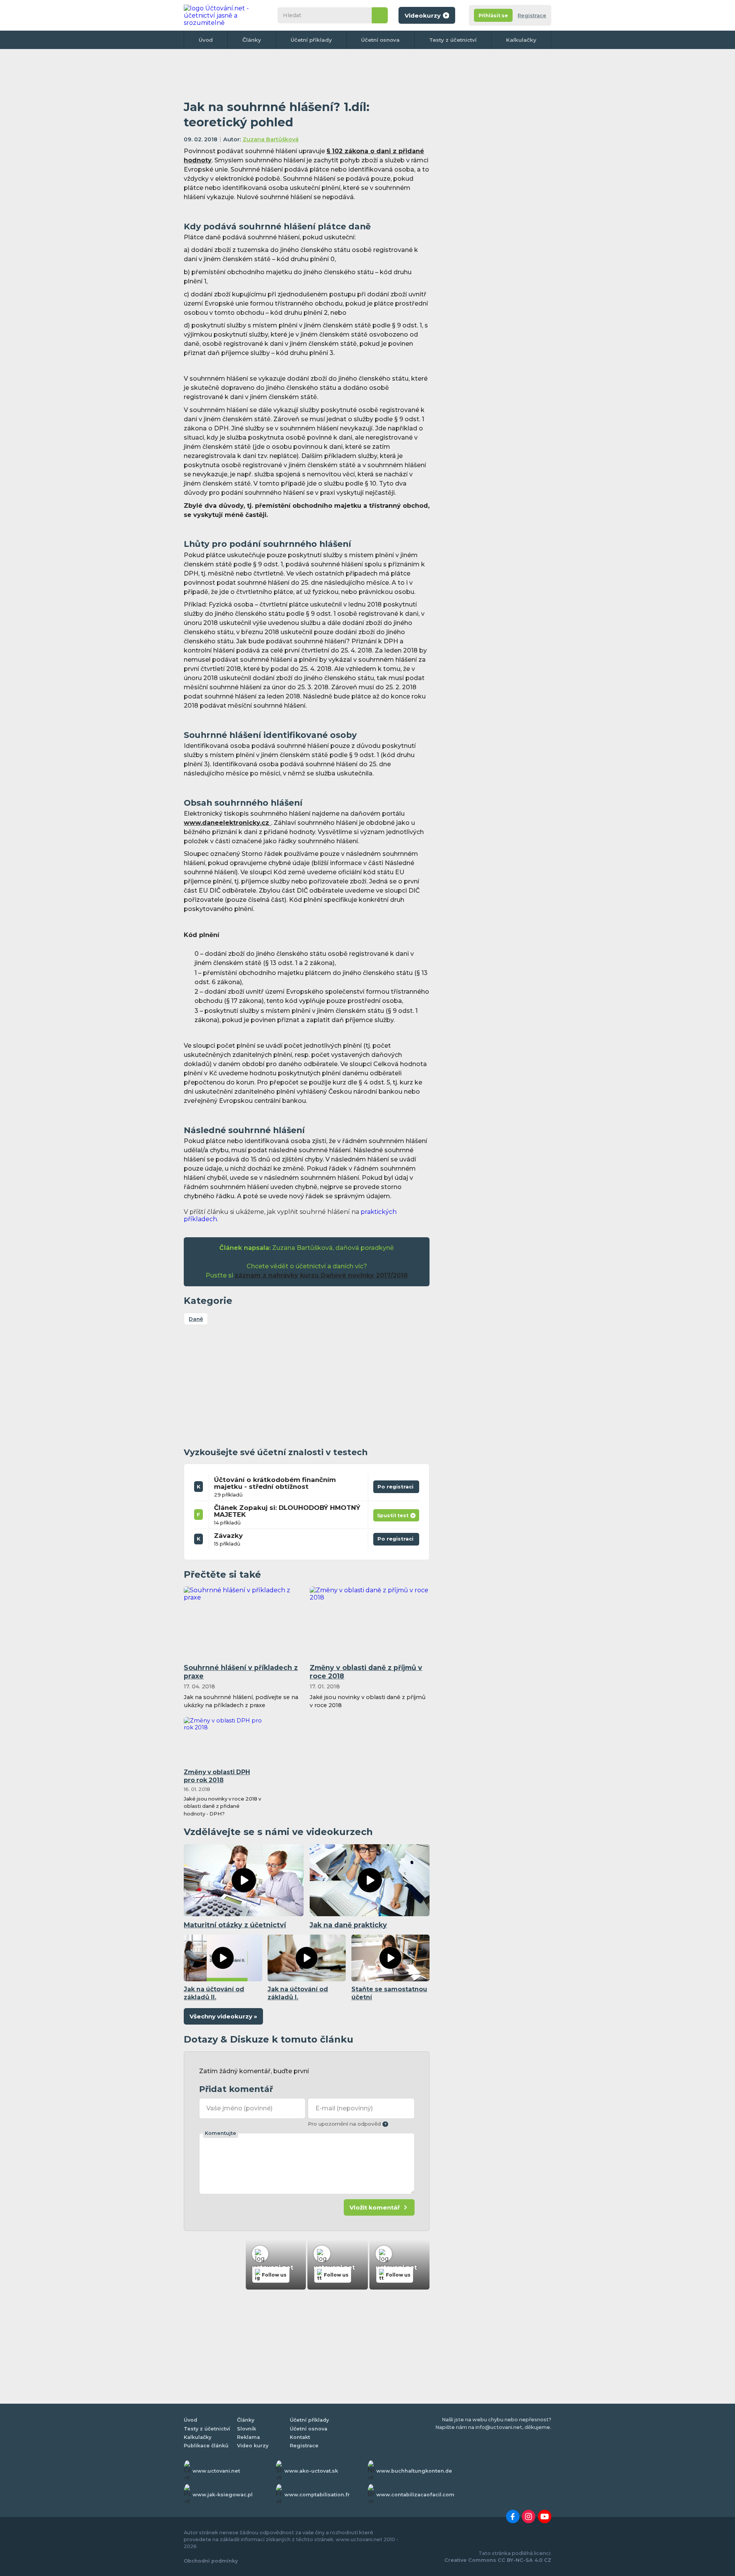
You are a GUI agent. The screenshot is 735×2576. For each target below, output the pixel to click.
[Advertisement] (307, 75)
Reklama (248, 2437)
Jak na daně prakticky (348, 1925)
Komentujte (220, 2133)
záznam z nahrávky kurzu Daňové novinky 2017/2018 (321, 1275)
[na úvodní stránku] (224, 15)
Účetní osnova (380, 40)
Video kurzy (253, 2446)
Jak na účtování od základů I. (298, 1993)
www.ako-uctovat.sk (311, 2471)
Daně (196, 1319)
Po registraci (396, 1485)
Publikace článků (206, 2446)
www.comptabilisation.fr (317, 2495)
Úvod (206, 40)
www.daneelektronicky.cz (227, 823)
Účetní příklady (311, 40)
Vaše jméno (239, 2108)
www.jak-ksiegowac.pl (223, 2495)
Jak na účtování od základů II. (214, 1993)
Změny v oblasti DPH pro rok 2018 (217, 1776)
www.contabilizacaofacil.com (415, 2495)
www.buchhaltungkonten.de (414, 2471)
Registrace (532, 16)
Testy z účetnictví (453, 40)
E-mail (344, 2108)
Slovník (247, 2429)
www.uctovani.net (216, 2471)
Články (252, 40)
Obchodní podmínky (211, 2561)
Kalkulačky (521, 40)
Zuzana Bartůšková (271, 139)
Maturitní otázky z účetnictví (235, 1925)
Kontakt (300, 2437)
